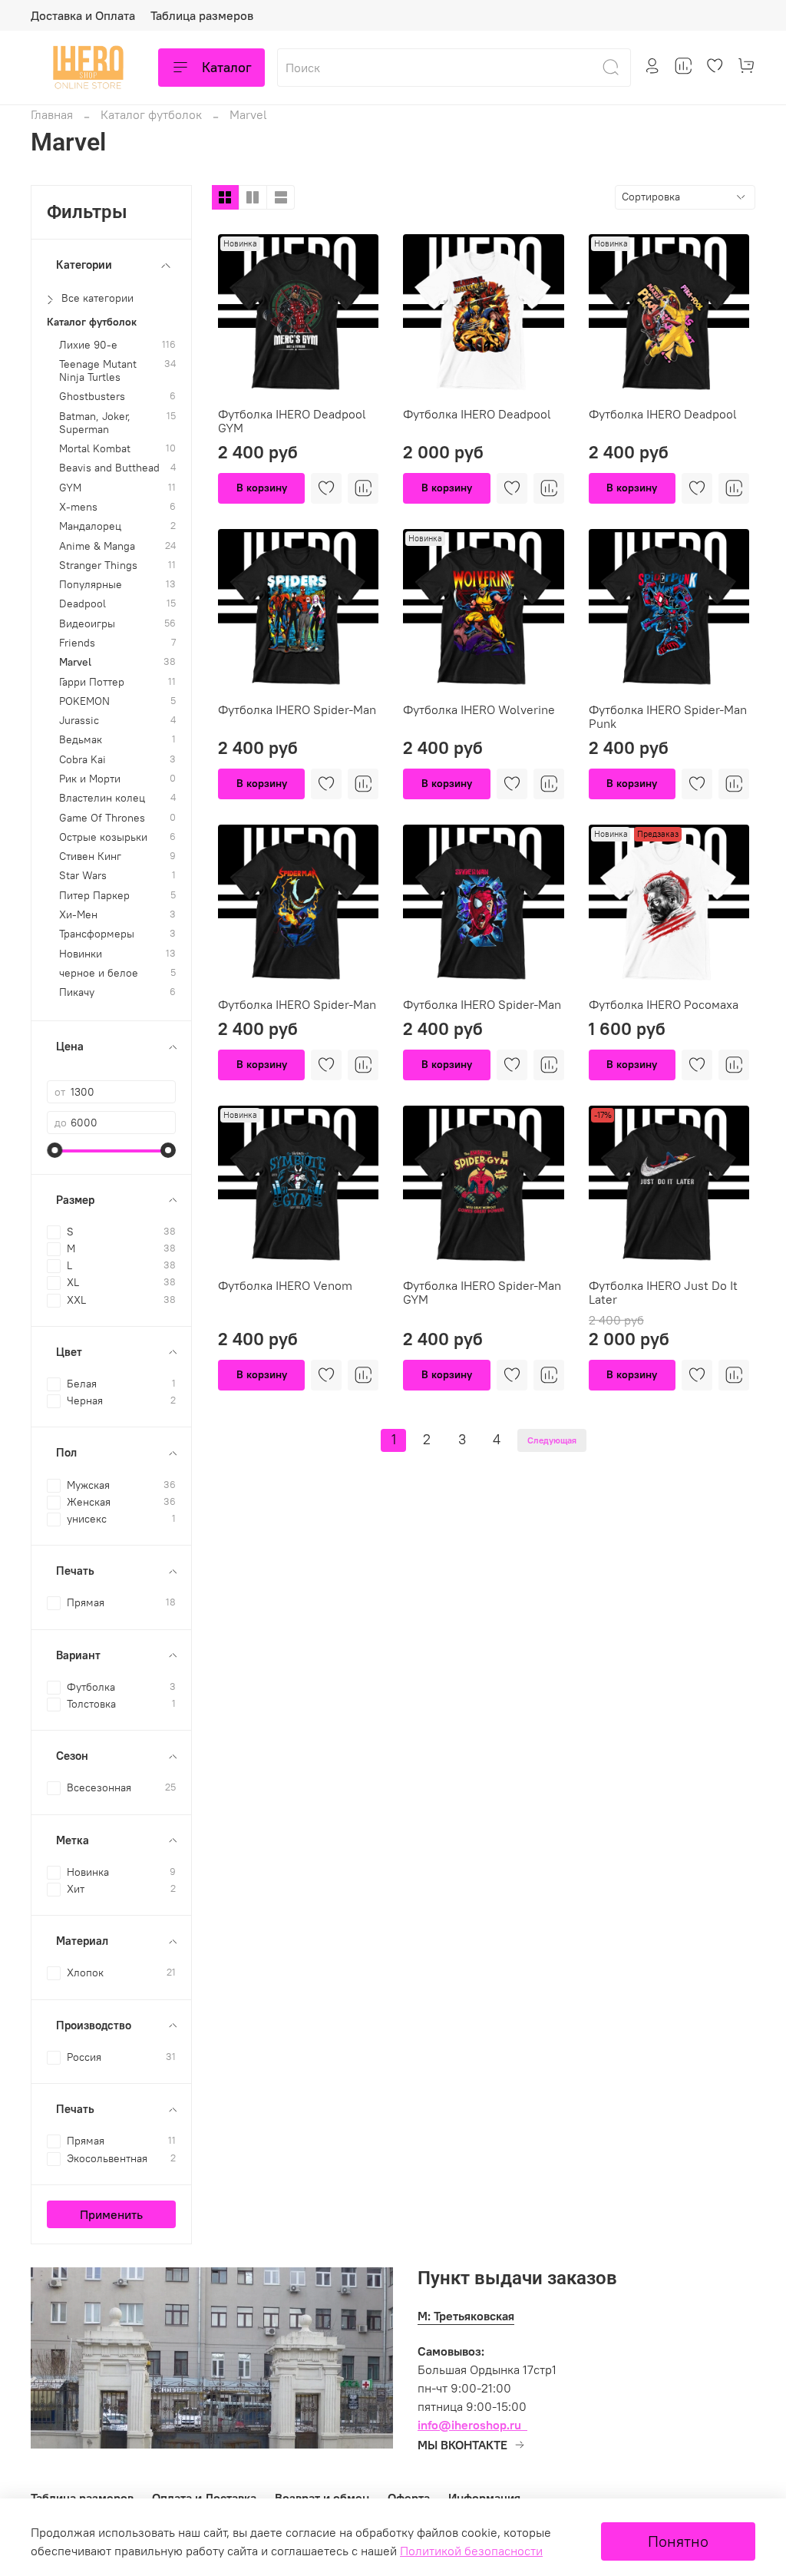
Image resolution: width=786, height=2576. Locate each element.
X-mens (78, 507)
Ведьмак (81, 740)
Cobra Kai (83, 760)
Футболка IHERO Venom (285, 1285)
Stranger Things (98, 565)
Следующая (552, 1440)
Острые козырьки (103, 837)
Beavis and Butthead (109, 468)
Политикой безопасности (471, 2551)
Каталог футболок (151, 114)
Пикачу (77, 992)
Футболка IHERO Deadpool (477, 414)
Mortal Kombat (95, 449)
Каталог (227, 67)
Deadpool (83, 604)
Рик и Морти (90, 779)
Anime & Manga (97, 546)
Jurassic (79, 721)
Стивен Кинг (90, 856)
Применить (111, 2214)
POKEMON (84, 701)
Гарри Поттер (92, 682)
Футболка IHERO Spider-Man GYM (482, 1292)
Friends (77, 643)
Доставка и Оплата (83, 15)
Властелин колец (102, 798)
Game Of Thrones (102, 818)
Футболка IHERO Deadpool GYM (292, 421)
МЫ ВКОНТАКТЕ (462, 2445)
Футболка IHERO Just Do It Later (663, 1292)
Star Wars (83, 876)
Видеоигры (87, 624)
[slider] (54, 1150)
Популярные (91, 585)
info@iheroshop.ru (469, 2425)
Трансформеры (97, 934)
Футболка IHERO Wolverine (479, 709)
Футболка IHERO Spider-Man (297, 709)
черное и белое (99, 973)
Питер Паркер (94, 896)
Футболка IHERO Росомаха (664, 1004)
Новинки (81, 954)
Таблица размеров (202, 15)
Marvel (75, 662)
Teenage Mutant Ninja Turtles (98, 371)
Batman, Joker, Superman (95, 423)
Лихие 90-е (88, 345)
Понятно (678, 2541)
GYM (70, 488)
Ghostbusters (92, 397)
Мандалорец (90, 526)
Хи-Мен (78, 915)
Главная (52, 114)
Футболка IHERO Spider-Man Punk (668, 716)
